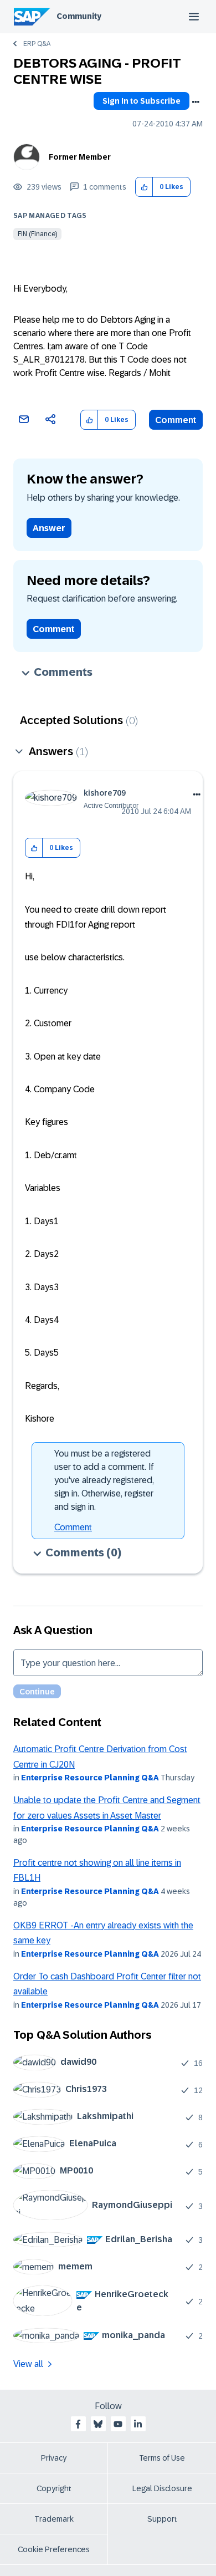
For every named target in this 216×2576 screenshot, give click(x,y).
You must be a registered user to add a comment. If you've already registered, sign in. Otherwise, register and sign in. (104, 1480)
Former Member (80, 157)
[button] (144, 187)
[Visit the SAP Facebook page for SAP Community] (78, 2424)
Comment (176, 420)
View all (28, 2364)
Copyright (54, 2488)
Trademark (54, 2519)
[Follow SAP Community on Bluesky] (98, 2424)
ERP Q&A (37, 44)
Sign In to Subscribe (142, 101)
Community (79, 16)
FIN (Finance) (37, 234)
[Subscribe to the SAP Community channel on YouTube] (118, 2424)
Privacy (54, 2458)
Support (162, 2519)
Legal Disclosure (162, 2488)
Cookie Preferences (54, 2549)
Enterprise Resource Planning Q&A (90, 1778)
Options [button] (196, 102)
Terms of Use (162, 2458)
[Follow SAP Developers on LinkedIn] (138, 2424)
